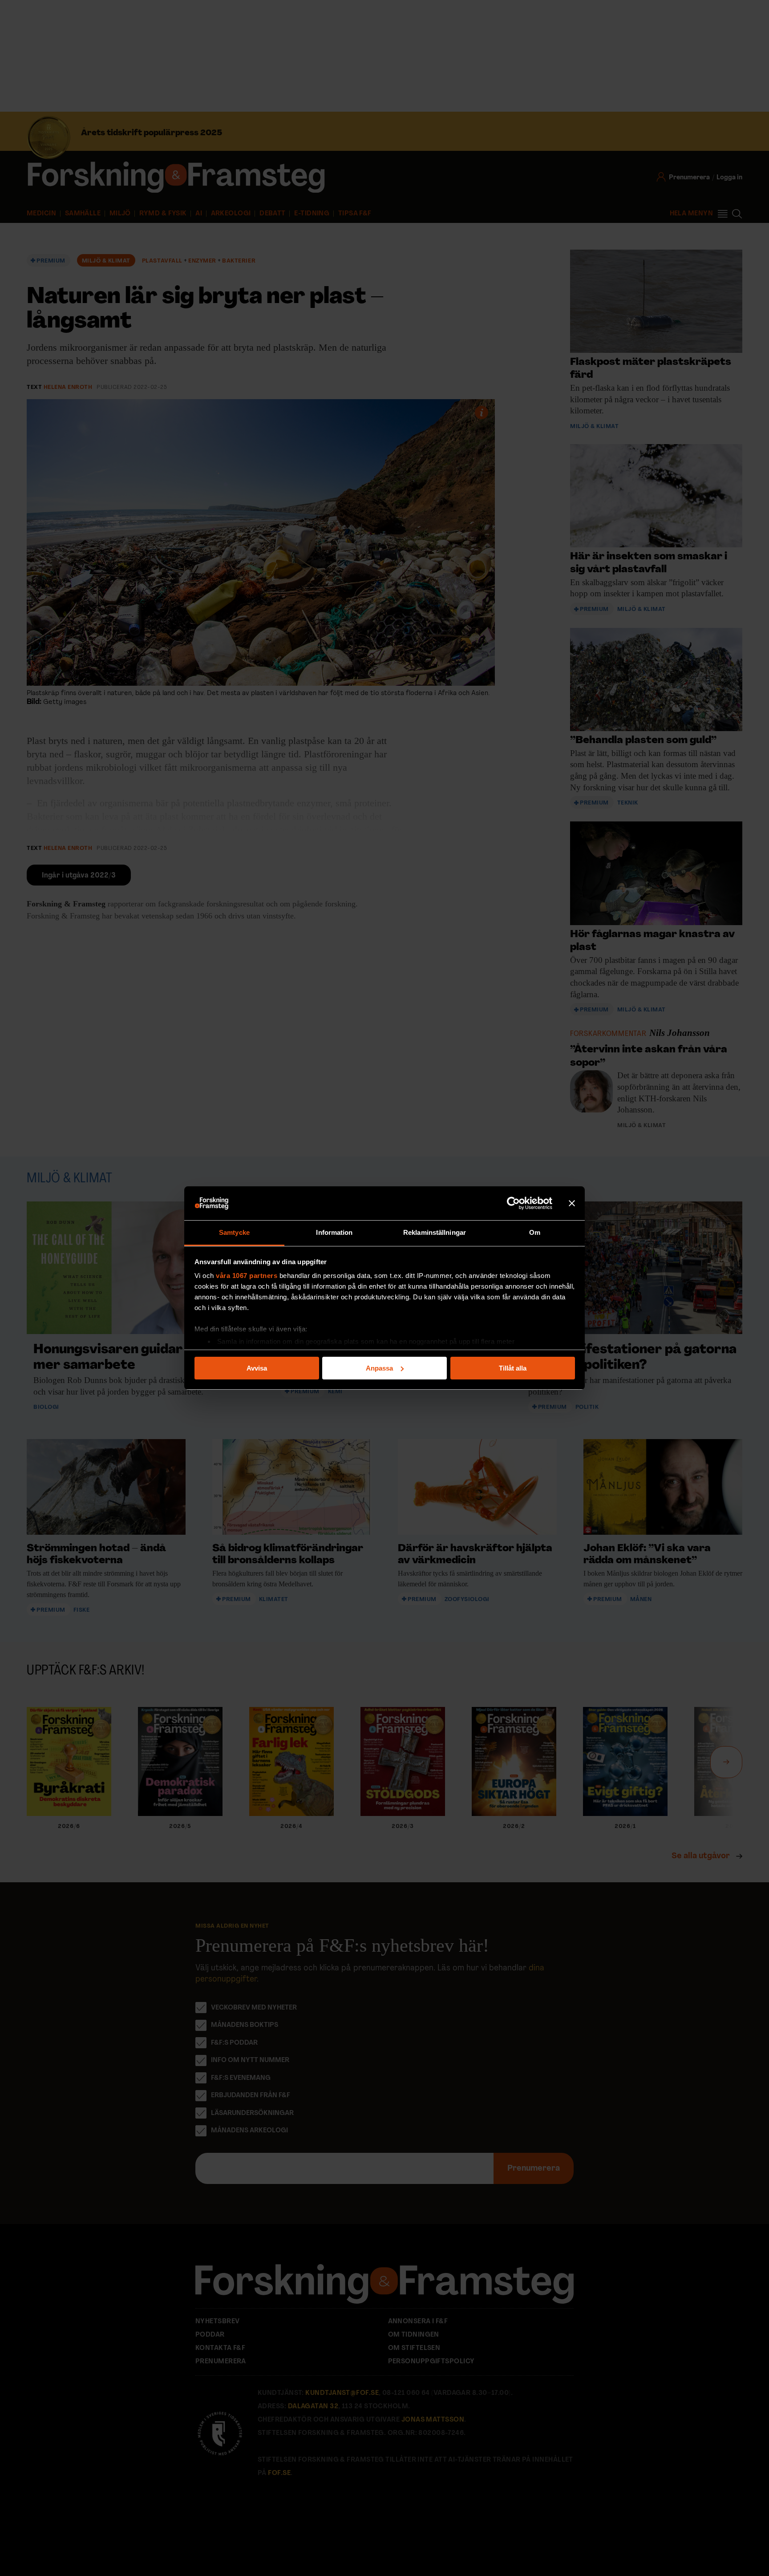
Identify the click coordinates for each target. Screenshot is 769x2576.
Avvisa (257, 1368)
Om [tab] (535, 1232)
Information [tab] (334, 1232)
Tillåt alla (513, 1368)
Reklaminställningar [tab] (435, 1232)
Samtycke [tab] (234, 1232)
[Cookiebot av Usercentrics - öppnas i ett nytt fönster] (513, 1203)
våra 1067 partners (247, 1276)
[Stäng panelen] (572, 1203)
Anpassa (379, 1368)
